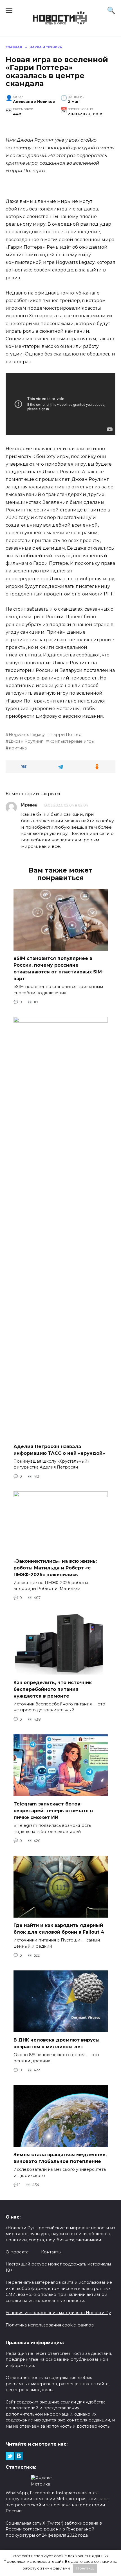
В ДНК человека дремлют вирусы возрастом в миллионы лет (57, 2043)
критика (18, 748)
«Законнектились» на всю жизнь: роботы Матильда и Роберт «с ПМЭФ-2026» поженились (55, 1568)
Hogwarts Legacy (27, 735)
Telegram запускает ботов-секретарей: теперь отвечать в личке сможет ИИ (53, 1811)
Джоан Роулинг (26, 741)
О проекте (17, 2252)
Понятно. (85, 2568)
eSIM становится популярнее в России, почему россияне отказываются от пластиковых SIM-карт (59, 968)
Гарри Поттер (66, 735)
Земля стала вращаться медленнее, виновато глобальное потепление (60, 2158)
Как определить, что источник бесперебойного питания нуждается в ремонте (53, 1689)
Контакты (51, 2252)
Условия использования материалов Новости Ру (58, 2313)
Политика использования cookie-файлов (50, 2325)
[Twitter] (10, 2456)
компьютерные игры (72, 741)
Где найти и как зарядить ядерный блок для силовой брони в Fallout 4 (59, 1929)
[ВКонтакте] (19, 2456)
